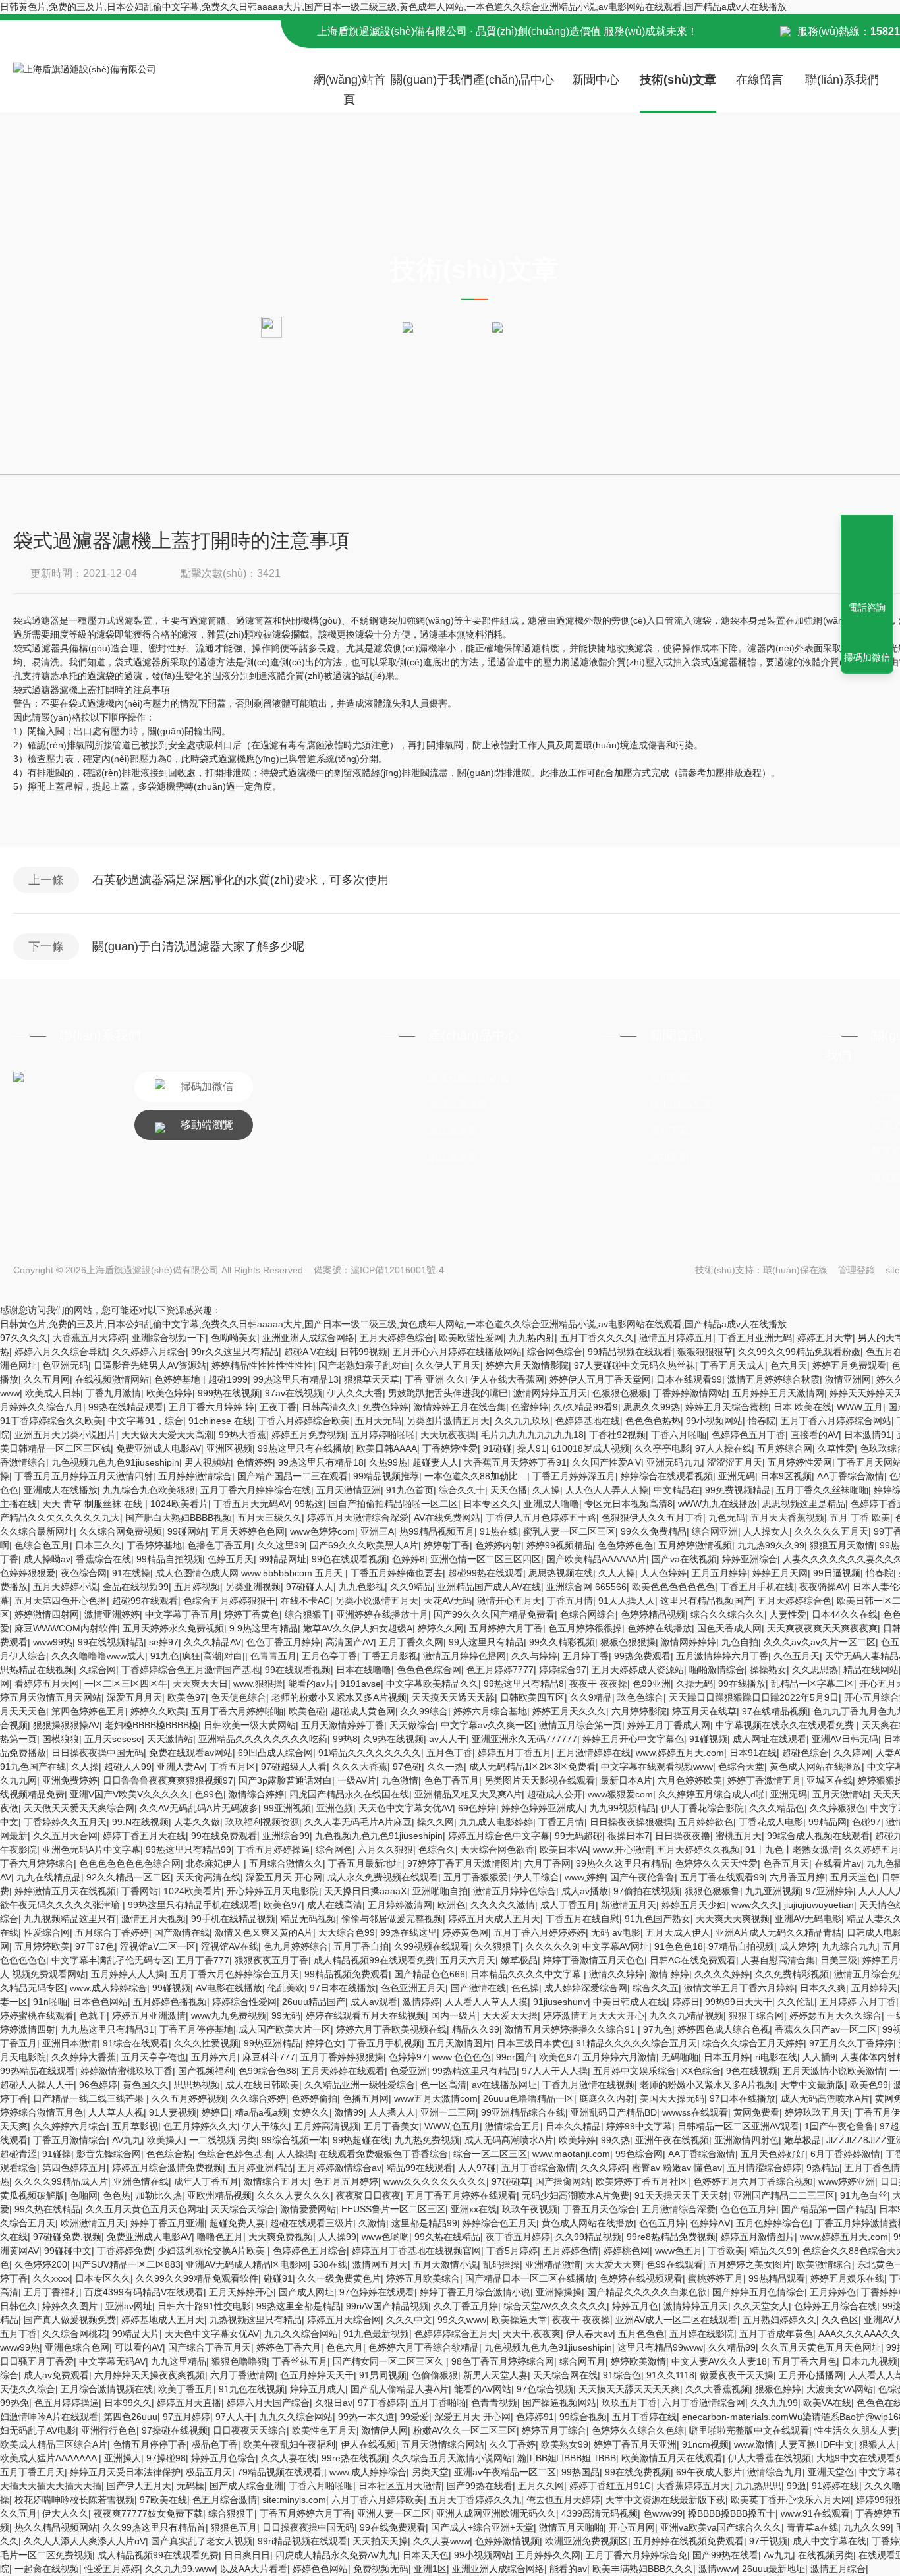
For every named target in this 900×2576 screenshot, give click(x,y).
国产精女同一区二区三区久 (389, 2361)
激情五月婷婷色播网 (464, 1656)
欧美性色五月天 (324, 2430)
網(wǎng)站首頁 (350, 90)
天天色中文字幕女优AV (406, 1808)
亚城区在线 (830, 1780)
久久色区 (840, 2320)
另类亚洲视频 (253, 1587)
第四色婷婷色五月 (88, 1711)
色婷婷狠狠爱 (28, 1573)
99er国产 (515, 2057)
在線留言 (760, 80)
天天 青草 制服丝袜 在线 (94, 1504)
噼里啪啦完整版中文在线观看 (749, 2430)
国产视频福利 (206, 2071)
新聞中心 (596, 80)
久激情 (372, 2223)
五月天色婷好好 (773, 2154)
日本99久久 (128, 2403)
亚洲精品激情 (553, 2264)
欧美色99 (869, 2085)
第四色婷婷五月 (74, 2168)
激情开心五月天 (509, 1601)
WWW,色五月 (452, 2126)
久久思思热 (815, 1670)
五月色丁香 (449, 1753)
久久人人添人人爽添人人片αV (85, 2541)
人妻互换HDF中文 (817, 2444)
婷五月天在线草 (704, 1711)
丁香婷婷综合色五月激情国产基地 (190, 1670)
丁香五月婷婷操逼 (273, 1850)
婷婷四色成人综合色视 (723, 2029)
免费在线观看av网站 (191, 1753)
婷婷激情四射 (28, 2029)
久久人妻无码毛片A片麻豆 (358, 1822)
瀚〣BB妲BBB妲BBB (567, 2458)
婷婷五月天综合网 (344, 2320)
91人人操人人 (627, 1601)
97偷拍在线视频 (646, 1891)
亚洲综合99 (286, 1836)
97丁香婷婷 (381, 2403)
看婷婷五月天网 (47, 1684)
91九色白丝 (864, 2195)
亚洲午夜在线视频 (672, 2140)
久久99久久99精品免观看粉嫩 (799, 1352)
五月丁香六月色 (804, 2361)
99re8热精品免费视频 (671, 2237)
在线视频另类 (826, 2555)
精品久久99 (476, 2029)
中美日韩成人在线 (630, 2002)
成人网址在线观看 (770, 1739)
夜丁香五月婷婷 (518, 2237)
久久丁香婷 (513, 2444)
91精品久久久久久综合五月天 (636, 2043)
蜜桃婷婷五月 (716, 2278)
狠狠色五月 (234, 2527)
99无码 (286, 2015)
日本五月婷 (727, 2057)
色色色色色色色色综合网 (130, 1863)
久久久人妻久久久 (294, 2195)
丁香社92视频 (617, 1435)
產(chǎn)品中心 (514, 80)
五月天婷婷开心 (241, 2292)
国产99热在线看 (480, 2486)
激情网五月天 (380, 2264)
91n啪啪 (50, 2002)
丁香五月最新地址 (365, 1863)
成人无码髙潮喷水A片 (825, 2098)
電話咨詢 (867, 607)
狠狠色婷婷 (778, 2389)
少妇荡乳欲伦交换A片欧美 (212, 2251)
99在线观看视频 (298, 1670)
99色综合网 (639, 2154)
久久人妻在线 (289, 2458)
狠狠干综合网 (756, 2015)
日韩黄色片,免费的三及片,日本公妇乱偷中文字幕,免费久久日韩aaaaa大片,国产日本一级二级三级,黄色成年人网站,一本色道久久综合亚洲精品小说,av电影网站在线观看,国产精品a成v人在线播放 (393, 7)
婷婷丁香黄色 (252, 1614)
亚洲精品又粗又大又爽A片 (468, 1794)
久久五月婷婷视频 (188, 2098)
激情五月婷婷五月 (676, 1338)
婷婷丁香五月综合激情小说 (475, 2292)
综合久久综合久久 (727, 1614)
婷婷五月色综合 (223, 2458)
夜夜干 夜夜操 (598, 1684)
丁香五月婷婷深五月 (574, 1476)
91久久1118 (670, 2375)
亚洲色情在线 (141, 2181)
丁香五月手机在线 (757, 1587)
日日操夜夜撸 (683, 1836)
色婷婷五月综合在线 (835, 2306)
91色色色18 (679, 1946)
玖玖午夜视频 (530, 2209)
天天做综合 (412, 1725)
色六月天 (789, 1365)
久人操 (546, 1490)
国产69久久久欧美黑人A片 (364, 1545)
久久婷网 (852, 1753)
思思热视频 (197, 2085)
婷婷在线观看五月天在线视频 (366, 2015)
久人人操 (617, 1573)
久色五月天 (797, 1656)
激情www (717, 2569)
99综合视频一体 (295, 2140)
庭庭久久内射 (607, 2098)
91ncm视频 (705, 2444)
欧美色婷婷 (169, 1393)
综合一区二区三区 (490, 2154)
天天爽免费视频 (281, 2237)
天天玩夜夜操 (448, 1435)
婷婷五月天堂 (825, 1338)
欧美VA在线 (827, 2403)
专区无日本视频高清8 (629, 1504)
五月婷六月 (214, 2057)
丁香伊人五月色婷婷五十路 (541, 1518)
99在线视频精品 (111, 1642)
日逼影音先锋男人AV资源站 (150, 1365)
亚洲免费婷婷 (70, 1780)
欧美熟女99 (565, 2444)
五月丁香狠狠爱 (476, 1877)
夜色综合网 (84, 1573)
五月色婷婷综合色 (773, 2223)
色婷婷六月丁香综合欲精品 (424, 2347)
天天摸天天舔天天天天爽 (629, 2389)
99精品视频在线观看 (630, 1352)
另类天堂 (430, 2472)
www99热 (53, 1642)
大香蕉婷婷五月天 (693, 2486)
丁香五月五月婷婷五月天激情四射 (84, 1476)
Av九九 (778, 2555)
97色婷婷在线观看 (377, 2292)
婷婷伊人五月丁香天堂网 (600, 1379)
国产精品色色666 (430, 1974)
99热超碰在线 (361, 2140)
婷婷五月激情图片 (758, 2237)
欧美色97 (186, 1697)
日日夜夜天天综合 (250, 2430)
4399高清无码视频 (600, 2513)
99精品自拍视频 (169, 1559)
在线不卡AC (305, 1601)
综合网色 (334, 1850)
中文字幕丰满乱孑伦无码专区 (111, 1960)
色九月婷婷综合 (296, 1946)
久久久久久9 (551, 1946)
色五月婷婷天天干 (317, 2375)
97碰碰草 (511, 2181)
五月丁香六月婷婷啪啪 (237, 1711)
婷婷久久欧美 (158, 1711)
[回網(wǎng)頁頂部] (867, 559)
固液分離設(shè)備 (469, 1078)
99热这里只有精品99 (188, 1850)
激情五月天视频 (154, 1919)
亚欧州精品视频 (219, 2195)
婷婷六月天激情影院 (527, 1365)
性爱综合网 (47, 1932)
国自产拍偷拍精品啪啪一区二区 (393, 1504)
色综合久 (437, 1850)
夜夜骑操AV (823, 1587)
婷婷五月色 (635, 2306)
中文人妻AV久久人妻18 (719, 2361)
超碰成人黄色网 (363, 1711)
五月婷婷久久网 (548, 2555)
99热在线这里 (408, 1932)
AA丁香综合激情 (851, 1476)
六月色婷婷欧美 (690, 1780)
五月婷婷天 (874, 1988)
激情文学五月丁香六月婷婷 (739, 1988)
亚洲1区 (430, 2569)
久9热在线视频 (393, 1739)
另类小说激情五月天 (377, 1601)
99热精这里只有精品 (474, 2071)
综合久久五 (656, 1988)
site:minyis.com (294, 2500)
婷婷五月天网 (780, 1573)
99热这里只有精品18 (321, 1462)
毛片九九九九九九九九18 (532, 1435)
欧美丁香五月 (186, 2389)
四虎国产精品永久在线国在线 (349, 1794)
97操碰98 (166, 2458)
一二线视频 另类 (223, 2140)
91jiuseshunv (560, 2002)
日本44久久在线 (845, 1614)
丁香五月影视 (390, 1656)
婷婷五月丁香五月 (515, 1753)
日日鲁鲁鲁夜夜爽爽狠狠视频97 (168, 1780)
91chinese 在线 (220, 1421)
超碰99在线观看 (145, 1601)
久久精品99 (732, 2347)
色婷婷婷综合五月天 (456, 2334)
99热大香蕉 (242, 1435)
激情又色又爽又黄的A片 (264, 1932)
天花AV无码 (448, 1601)
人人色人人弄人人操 (607, 1490)
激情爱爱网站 (308, 2209)
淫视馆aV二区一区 (158, 1946)
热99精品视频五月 (437, 1531)
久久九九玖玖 (522, 1421)
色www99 (663, 2513)
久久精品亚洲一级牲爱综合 (360, 2085)
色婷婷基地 (179, 1379)
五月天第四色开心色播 (61, 1601)
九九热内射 (532, 1338)
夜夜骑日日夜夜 (368, 2195)
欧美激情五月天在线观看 (672, 2458)
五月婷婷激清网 (400, 1905)
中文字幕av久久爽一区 (487, 1725)
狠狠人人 (878, 2444)
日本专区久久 (491, 1504)
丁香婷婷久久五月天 (65, 1822)
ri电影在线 (776, 2057)
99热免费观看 (642, 1656)
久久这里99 (281, 1545)
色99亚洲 (652, 1684)
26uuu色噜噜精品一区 (528, 2098)
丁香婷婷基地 (154, 1545)
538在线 (330, 2264)
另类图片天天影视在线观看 (540, 1780)
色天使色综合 (239, 1697)
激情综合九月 (775, 2472)
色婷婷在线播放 (660, 1628)
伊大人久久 (65, 2513)
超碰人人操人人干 (37, 2085)
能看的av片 (311, 1684)
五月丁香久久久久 (597, 1338)
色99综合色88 (267, 2071)
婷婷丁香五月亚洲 (167, 2223)
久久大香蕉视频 (717, 2389)
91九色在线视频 (252, 2389)
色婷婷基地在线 (588, 1421)
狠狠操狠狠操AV (66, 1725)
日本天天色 (426, 2555)
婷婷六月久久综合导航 (61, 1352)
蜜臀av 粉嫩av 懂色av (677, 2168)
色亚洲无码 (65, 1365)
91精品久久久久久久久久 (370, 1753)
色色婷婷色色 (625, 1545)
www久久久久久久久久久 (435, 2181)
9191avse (360, 1684)
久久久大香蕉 (360, 1767)
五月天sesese (113, 1739)
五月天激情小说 (445, 2264)
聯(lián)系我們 (842, 80)
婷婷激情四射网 (47, 1614)
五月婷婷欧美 (42, 1946)
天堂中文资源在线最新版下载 (665, 2500)
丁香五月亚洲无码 (755, 1338)
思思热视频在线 (561, 1573)
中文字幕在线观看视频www (657, 1767)
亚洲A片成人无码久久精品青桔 (778, 1932)
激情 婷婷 (669, 1974)
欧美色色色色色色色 (673, 1587)
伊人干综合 (536, 1877)
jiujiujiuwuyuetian (819, 1905)
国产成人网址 (306, 2292)
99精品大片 (136, 2334)
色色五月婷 (662, 2223)
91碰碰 (497, 1448)
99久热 (615, 2140)
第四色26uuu (130, 2417)
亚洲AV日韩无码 (845, 1739)
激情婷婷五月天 (696, 2306)
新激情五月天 (629, 1905)
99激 (797, 2486)
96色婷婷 (98, 2085)
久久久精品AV (212, 1642)
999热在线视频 (229, 1393)
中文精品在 (677, 1490)
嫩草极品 (519, 1960)
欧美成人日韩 (53, 1393)
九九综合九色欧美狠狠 (149, 1490)
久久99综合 (424, 1711)
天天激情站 (170, 1739)
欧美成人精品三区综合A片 (54, 2444)
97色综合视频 (545, 2389)
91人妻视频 (173, 2112)
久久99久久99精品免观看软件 (197, 2278)
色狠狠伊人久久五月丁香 (652, 1518)
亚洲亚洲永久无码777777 (524, 1739)
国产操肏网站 (563, 2181)
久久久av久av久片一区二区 (820, 1642)
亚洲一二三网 (448, 2112)
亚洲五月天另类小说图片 (65, 1435)
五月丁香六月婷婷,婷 (211, 1407)
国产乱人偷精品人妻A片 (400, 2389)
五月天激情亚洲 (349, 1490)
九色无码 (727, 1518)
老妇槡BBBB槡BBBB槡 (152, 1725)
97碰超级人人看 (294, 1767)
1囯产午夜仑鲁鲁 (839, 2126)
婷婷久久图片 (71, 2306)
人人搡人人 (392, 2112)
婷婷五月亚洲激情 (149, 2015)
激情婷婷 (421, 2002)
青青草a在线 (812, 2527)
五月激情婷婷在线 (594, 1753)
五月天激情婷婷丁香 (343, 1725)
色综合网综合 (588, 1614)
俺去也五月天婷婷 (563, 2500)
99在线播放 (742, 1684)
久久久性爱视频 (206, 2043)
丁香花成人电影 (771, 1822)
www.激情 (754, 2444)
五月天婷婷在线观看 (343, 2071)
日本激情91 (868, 1435)
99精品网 (828, 1822)
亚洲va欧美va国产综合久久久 (721, 2527)
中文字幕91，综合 (146, 1421)
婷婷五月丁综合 (554, 2430)
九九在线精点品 (49, 1877)
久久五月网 (47, 1379)
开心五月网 (632, 2527)
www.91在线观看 (815, 2513)
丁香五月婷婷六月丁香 (306, 2513)
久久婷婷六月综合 (149, 1352)
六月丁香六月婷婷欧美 (378, 2500)
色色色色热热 (653, 1421)
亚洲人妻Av (181, 1767)
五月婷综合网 (785, 1448)
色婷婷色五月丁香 (748, 1435)
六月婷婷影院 (639, 1711)
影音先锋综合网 (109, 2154)
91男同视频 (383, 2375)
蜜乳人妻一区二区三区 (569, 1531)
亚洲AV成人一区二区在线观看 (676, 2320)
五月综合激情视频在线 (107, 2389)
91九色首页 (410, 1490)
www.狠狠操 (258, 1684)
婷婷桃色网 (627, 2251)
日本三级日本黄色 (534, 2043)
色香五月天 (786, 1863)
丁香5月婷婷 (512, 2251)
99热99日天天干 (739, 2002)
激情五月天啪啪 (571, 2527)
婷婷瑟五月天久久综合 (835, 2015)
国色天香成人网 (729, 1628)
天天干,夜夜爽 (532, 2334)
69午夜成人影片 (709, 2472)
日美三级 (839, 1960)
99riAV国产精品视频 (387, 2306)
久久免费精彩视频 (792, 1974)
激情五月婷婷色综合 (515, 1891)
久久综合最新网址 (37, 1531)
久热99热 (388, 1462)
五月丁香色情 (872, 2168)
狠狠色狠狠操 (628, 1642)
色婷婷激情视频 (507, 2541)
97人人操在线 (723, 1448)
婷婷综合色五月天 (499, 2223)
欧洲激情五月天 (93, 2223)
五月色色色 (641, 2334)
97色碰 (407, 1767)
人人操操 (295, 2154)
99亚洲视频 (287, 1808)
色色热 (117, 2195)
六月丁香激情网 (242, 2375)
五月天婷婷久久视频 (698, 1850)
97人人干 (235, 2417)
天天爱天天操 (510, 2015)
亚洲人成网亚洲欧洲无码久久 (496, 2513)
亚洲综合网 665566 (586, 1587)
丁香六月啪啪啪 (321, 2486)
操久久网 (436, 1822)
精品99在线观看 (420, 2168)
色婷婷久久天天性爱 (716, 1863)
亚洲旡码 (737, 1476)
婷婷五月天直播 (189, 2403)
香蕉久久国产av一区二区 (826, 2029)
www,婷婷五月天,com (844, 2237)
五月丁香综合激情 (538, 2168)
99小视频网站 (714, 1421)
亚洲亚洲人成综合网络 (308, 1338)
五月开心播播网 (811, 2375)
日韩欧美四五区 (532, 1697)
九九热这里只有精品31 (107, 2029)
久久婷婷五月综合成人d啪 (712, 1794)
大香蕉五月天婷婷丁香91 (515, 1462)
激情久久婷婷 (617, 1974)
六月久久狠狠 (385, 1850)
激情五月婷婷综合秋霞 (773, 1379)
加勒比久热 (159, 2195)
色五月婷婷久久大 (200, 2126)
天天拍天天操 (380, 2541)
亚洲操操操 (559, 2292)
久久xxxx (51, 2278)
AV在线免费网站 (447, 1518)
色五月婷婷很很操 (585, 1628)
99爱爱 (414, 2417)
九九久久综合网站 (301, 2334)
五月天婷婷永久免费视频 (173, 1628)
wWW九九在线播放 (717, 1504)
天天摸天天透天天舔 (453, 1697)
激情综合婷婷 (256, 1794)
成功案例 (669, 1157)
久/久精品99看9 (586, 1407)
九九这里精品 (179, 2361)
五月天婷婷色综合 (397, 1338)
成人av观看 (374, 2002)
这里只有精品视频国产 (706, 1601)
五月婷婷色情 (571, 2251)
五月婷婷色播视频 (170, 2002)
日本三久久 (98, 1545)
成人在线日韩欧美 (262, 2085)
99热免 (14, 2403)
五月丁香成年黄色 (776, 2334)
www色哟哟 (385, 2237)
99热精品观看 (777, 2278)
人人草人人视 (116, 2112)
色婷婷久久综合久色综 (638, 2430)
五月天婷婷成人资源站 (638, 1670)
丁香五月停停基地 (196, 2029)
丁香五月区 (233, 1767)
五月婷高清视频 (326, 2126)
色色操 (525, 1988)
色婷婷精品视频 (653, 1614)
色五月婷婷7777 (500, 1670)
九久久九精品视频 (687, 2015)
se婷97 (164, 1642)
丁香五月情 (570, 1601)
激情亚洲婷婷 (112, 1614)
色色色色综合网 (429, 1670)
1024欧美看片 (179, 1504)
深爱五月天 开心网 (284, 1877)
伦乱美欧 (286, 1988)
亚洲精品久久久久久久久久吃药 (263, 1739)
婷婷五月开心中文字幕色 (633, 1739)
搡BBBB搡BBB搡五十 (732, 2513)
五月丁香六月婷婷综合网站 (836, 1421)
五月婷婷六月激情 (619, 2057)
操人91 (532, 1448)
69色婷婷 (477, 1808)
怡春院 (762, 1421)
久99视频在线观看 (432, 1946)
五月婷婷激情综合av (340, 2168)
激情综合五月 (513, 2126)
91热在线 (499, 1531)
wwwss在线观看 (695, 2112)
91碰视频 (708, 1739)
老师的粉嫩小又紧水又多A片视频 (339, 1697)
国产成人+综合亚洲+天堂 (482, 2527)
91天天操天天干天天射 (681, 2195)
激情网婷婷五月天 (550, 1393)
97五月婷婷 (186, 2417)
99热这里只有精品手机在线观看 (193, 1905)
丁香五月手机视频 (385, 2043)
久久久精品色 (777, 1808)
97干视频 (768, 2541)
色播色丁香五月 (219, 1545)
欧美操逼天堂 (519, 2320)
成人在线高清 (335, 1905)
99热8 (345, 1739)
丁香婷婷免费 (125, 2251)
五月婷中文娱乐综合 (634, 2071)
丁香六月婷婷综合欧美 (304, 1421)
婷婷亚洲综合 (750, 1559)
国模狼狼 (61, 1739)
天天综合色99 (347, 1932)
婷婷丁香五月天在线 (144, 1836)
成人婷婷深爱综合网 (586, 1988)
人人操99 (337, 2237)
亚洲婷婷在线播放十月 (382, 1614)
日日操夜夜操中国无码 (98, 1753)
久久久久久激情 (503, 1905)
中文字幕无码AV (112, 2361)
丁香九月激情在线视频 (588, 2085)
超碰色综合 (805, 1753)
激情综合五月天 (276, 2181)
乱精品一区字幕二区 (812, 1684)
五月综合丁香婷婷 (112, 1932)
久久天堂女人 (761, 2306)
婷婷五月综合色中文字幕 (499, 1836)
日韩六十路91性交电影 (204, 2306)
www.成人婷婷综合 (108, 1988)
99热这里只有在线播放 (304, 1448)
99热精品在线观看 (38, 2071)
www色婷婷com (323, 1531)
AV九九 (127, 2140)
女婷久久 (311, 2112)
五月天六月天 (468, 1960)
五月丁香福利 (51, 2292)
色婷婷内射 (498, 1545)
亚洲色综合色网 (77, 2347)
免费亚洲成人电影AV (158, 1448)
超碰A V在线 (309, 1352)
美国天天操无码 (672, 2098)
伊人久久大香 (355, 1393)
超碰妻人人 (436, 1462)
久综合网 (98, 1670)
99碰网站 (186, 1531)
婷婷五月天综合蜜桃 (727, 1407)
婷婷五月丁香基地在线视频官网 (416, 2251)
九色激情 (400, 1780)
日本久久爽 (823, 1988)
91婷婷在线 (835, 2486)
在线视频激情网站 (112, 1379)
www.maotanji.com (571, 2154)
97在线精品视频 (775, 1711)
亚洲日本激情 (70, 2043)
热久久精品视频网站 (56, 2527)
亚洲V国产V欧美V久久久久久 (129, 1794)
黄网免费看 (756, 2112)
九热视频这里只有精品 (256, 2320)
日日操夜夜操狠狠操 (631, 1822)
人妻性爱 (788, 1614)
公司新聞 (669, 1078)
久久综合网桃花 (74, 2334)
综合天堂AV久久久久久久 (555, 2306)
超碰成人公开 (555, 1794)
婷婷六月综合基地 (490, 1711)
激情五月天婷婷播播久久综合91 (571, 2029)
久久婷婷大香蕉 (84, 2057)
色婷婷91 (535, 2417)
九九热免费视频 (427, 2140)
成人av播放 (585, 1891)
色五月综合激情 (225, 2500)
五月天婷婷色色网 (248, 1531)
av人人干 (448, 1739)
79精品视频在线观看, (281, 2472)
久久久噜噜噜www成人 (98, 1656)
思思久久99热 (652, 1407)
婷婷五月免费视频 (308, 1435)
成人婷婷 (798, 1946)
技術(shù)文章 (678, 80)
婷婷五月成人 (318, 2389)
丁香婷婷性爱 (450, 1448)
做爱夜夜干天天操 (737, 2375)
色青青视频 (494, 2403)
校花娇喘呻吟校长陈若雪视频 (74, 2500)
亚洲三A (377, 1531)
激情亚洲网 (848, 1379)
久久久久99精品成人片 (61, 2181)
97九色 (658, 2029)
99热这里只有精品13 (296, 1379)
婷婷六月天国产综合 (268, 2403)
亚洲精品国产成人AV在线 (489, 1587)
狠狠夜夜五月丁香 (271, 1960)
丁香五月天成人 (733, 1365)
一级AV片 (357, 1780)
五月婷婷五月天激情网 (778, 1393)
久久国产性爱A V (606, 1462)
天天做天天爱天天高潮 (167, 1435)
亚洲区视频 (229, 1448)
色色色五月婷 (748, 2209)
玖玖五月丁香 (629, 2403)
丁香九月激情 (113, 1393)
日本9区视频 (786, 1476)
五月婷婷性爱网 (800, 1462)
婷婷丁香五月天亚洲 (635, 2444)
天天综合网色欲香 (497, 1850)
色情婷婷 (254, 1462)
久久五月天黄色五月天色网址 (146, 2209)
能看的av (568, 2569)
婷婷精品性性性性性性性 (262, 1365)
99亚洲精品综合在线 (523, 2112)
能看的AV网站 (483, 2389)
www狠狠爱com (620, 1794)
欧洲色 (451, 1905)
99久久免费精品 (654, 1531)
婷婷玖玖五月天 (817, 2112)
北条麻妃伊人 (215, 1863)
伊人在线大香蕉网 (507, 1379)
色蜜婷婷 (530, 1407)
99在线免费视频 (638, 2472)
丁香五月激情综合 (70, 2140)
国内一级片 (454, 2015)
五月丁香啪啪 (438, 2403)
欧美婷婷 (577, 2140)
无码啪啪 (680, 2057)
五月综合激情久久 (286, 1863)
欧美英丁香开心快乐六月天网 (791, 2500)
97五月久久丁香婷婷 (851, 2043)
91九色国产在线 (33, 1767)
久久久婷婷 (604, 2168)
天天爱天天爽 (613, 2264)
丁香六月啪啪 (679, 1435)
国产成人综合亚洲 (246, 2486)
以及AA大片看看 (254, 2569)
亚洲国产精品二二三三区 (784, 2195)
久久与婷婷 (534, 1656)
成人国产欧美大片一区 (285, 2029)
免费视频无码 (381, 2569)
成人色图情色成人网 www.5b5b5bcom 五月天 (250, 1573)
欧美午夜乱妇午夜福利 (289, 2444)
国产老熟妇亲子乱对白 (364, 1365)
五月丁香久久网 (411, 1642)
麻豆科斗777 (269, 2057)
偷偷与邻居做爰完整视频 (392, 1919)
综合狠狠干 (308, 1614)
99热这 (309, 1504)
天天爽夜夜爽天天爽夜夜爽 (822, 1628)
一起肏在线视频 (47, 2569)
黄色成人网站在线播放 (816, 1767)
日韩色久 (18, 2306)
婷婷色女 (324, 2043)
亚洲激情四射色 (746, 2140)
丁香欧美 (726, 2251)
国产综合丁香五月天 (210, 2347)
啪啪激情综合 (717, 1670)
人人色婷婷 (663, 1573)
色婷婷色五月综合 (310, 2251)
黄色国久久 (146, 2085)
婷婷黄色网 (465, 1932)
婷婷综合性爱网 (244, 2002)
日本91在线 (753, 1753)
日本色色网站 (100, 2002)
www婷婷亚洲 (847, 2181)
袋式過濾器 (453, 1131)
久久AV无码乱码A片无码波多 (199, 1808)
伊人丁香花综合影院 (702, 1808)
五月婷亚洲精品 (260, 2168)
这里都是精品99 (424, 2223)
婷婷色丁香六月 (289, 2347)
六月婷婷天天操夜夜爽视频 (150, 2375)
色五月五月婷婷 (346, 2181)
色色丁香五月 (451, 1780)
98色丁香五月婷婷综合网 (503, 2361)
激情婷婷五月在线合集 (460, 1407)
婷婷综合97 (563, 1670)
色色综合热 (169, 2154)
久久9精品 (411, 1587)
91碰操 (57, 2154)
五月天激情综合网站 (443, 2444)
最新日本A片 (626, 1780)
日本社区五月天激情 (400, 2486)
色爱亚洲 (408, 2071)
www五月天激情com (436, 2098)
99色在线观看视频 (349, 1559)
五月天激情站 (840, 1794)
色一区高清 (443, 2085)
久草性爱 (836, 1448)
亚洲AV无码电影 (808, 1919)
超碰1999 (228, 1379)
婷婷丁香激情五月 (764, 1780)
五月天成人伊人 (678, 1932)
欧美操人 (165, 2140)
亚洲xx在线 (474, 2209)
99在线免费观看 (224, 1836)
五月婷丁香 (586, 1656)
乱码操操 (501, 2264)
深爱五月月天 (134, 1697)
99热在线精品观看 (126, 1407)
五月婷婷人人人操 (128, 1974)
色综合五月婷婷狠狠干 (229, 1601)
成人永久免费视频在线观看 (383, 1877)
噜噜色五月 (220, 2237)
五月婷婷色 (833, 2292)
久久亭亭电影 (662, 1448)
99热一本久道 (366, 2417)
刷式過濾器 (453, 1157)
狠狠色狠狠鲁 (712, 1891)
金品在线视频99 (136, 1587)
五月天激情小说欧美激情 (833, 2071)
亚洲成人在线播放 (61, 1490)
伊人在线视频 (368, 2444)
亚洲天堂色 (831, 2472)
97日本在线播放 (343, 1988)
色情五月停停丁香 (150, 2444)
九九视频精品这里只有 (70, 1919)
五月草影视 (135, 2126)
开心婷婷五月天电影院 (273, 1891)
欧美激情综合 (824, 2264)
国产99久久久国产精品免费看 (494, 1614)
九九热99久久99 (771, 1545)
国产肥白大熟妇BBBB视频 (179, 1518)
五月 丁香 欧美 (860, 1518)
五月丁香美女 (391, 2126)
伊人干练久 (266, 2126)
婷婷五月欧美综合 (423, 2278)
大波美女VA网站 (840, 2389)
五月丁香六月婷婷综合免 (636, 2555)
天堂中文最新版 (812, 2085)
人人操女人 (766, 1531)
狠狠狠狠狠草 (705, 1352)
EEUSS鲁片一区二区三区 (393, 2209)
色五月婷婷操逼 (67, 2403)
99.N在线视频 (140, 1822)
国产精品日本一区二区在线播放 (530, 2278)
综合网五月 (582, 2361)
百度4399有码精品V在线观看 (144, 2292)
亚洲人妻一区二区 (394, 2513)
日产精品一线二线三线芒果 (90, 2098)
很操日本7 (629, 1836)
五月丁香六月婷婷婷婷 (540, 1932)
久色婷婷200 (41, 2264)
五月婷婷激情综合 (195, 1476)
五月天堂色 (853, 1877)
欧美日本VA (564, 1850)
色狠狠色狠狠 (620, 1393)
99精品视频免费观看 (347, 1974)
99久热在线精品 (47, 2209)
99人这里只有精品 (486, 1642)
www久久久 (755, 1905)
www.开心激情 (622, 1850)
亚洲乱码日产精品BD (614, 2112)
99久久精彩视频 (562, 1642)
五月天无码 (378, 1421)
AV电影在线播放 (229, 1988)
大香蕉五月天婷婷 (90, 1338)
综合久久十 (462, 1490)
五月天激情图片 (459, 2043)
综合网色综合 (555, 1352)
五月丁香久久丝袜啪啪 (822, 1490)
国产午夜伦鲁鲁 (642, 1877)
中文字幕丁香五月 (182, 1614)
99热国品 (580, 2472)
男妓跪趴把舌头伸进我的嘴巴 (448, 1393)
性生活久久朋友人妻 (856, 2430)
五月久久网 (541, 2486)
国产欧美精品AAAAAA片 (596, 1559)
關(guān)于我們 (432, 80)
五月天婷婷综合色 (795, 1601)
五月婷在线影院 (702, 2334)
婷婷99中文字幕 (639, 2126)
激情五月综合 (838, 2569)
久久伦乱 (796, 2002)
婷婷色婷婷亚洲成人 (543, 1808)
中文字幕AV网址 (616, 1946)
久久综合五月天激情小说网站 (452, 2458)
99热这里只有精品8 (524, 1684)
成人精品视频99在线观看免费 (374, 1960)
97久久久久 (24, 1338)
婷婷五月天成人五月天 (494, 1919)
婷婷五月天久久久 (569, 1711)
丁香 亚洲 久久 (435, 1379)
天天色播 (509, 1490)
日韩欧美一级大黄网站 (250, 1725)
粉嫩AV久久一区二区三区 (465, 2430)
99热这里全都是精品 (298, 2306)
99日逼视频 (837, 1573)
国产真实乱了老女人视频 (202, 2541)
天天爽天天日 (200, 1684)
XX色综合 (701, 2071)
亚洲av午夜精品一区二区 (505, 2472)
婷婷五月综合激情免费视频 (167, 2168)
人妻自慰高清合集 (778, 1960)
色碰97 (866, 1822)
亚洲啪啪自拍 (440, 1891)
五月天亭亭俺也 (154, 2057)
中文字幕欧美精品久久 (432, 1684)
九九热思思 (758, 2486)
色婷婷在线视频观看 (641, 2278)
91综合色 (622, 2375)
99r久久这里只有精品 (235, 1352)
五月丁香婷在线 (644, 2417)
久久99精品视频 (588, 2237)
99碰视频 (171, 1988)
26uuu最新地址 (773, 2569)
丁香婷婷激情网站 (690, 1393)
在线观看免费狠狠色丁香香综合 (383, 2154)
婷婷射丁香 (447, 1545)
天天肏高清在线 (208, 1877)
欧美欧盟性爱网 (471, 1338)
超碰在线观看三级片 (312, 2223)
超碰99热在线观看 (486, 1573)
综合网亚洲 (715, 1531)
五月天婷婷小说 (65, 1587)
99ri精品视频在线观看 (302, 2541)
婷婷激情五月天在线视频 (65, 1891)
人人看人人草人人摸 (486, 2002)
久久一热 (445, 1767)
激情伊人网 (385, 2430)
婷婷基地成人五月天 (163, 2320)
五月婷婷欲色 (706, 1822)
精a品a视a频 (261, 2112)
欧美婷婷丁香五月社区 (642, 2181)
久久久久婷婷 (722, 1974)
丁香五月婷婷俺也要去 (397, 1573)
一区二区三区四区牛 (126, 1684)
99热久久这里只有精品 (623, 1863)
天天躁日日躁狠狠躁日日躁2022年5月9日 (754, 1697)
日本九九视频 (870, 2361)
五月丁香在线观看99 (722, 1877)
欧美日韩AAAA (387, 1448)
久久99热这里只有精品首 (154, 2527)
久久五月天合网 (65, 1836)
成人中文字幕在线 (830, 2541)
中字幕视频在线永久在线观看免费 (786, 1725)
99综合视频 (583, 2417)
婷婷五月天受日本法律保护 (125, 2472)
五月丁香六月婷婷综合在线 (256, 1490)
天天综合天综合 (243, 2209)
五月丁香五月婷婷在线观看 (461, 2195)
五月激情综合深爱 (679, 2209)
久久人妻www (441, 2541)
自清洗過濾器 (458, 1104)
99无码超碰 (578, 1836)
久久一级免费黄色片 (339, 2278)
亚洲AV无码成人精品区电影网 (247, 2264)
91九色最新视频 (376, 2334)
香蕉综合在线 (103, 1559)
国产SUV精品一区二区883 (127, 2264)
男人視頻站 (208, 1462)
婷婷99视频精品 (559, 1545)
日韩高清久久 (329, 1407)
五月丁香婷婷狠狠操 (342, 2057)
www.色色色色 (462, 2057)
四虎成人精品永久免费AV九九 (336, 2555)
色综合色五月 (42, 1545)
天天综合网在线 (565, 2375)
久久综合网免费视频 (121, 1531)
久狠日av (334, 2403)
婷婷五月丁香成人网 (669, 1725)
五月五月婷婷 (719, 1573)
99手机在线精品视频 (233, 1919)
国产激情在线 (182, 1932)
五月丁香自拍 (361, 1946)
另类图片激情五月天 (448, 1421)
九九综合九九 (849, 1946)
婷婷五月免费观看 (849, 1365)
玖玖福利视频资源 (262, 1822)
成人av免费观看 (56, 2375)
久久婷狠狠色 (837, 1808)
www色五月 (679, 2251)
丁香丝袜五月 (300, 2361)
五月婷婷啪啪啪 (383, 1435)
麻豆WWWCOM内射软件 (66, 1628)
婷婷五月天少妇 (694, 1905)
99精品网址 (283, 1559)
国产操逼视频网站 (559, 2403)
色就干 (93, 2015)
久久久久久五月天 (831, 1531)
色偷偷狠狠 (435, 2375)
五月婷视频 (197, 1587)
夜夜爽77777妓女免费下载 (148, 2513)
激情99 (349, 2112)
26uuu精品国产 (314, 2002)
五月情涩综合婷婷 (764, 2168)
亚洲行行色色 (109, 2430)
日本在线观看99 (689, 1379)
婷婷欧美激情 (638, 2361)
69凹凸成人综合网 (275, 1753)
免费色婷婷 (385, 1407)
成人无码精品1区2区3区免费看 (532, 1767)
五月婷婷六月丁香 (506, 1628)
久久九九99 (774, 2403)
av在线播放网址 (504, 2085)
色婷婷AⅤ (711, 2223)
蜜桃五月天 (739, 1836)
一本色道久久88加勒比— (476, 1476)
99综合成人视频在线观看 (818, 1836)
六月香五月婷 (797, 1877)
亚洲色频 (335, 1808)
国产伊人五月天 (139, 2486)
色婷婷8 (408, 1559)
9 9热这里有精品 (264, 1628)
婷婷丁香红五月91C (610, 2486)
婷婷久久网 (441, 1628)
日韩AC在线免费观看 (693, 1960)
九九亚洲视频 (773, 1891)
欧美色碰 (307, 1711)
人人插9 (819, 2057)
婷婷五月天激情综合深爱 (358, 1518)
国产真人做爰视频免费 (70, 2320)
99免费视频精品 (738, 1490)
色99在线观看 (675, 2264)
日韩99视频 (364, 1352)
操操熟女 (768, 1670)
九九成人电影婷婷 (496, 1822)
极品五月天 (209, 2472)
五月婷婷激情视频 (695, 1545)
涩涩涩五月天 (735, 1462)
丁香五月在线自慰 (582, 1919)
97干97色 (95, 1946)
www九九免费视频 (229, 2015)
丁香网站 (140, 1891)
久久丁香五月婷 (466, 2306)
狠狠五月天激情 (842, 1545)
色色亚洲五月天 (413, 1988)
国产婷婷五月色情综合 (758, 2292)
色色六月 (345, 2347)
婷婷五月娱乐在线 (847, 2278)
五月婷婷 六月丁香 (858, 2002)
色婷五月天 (231, 1559)
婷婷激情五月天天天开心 (594, 2015)
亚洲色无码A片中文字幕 (91, 1850)
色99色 (209, 1794)
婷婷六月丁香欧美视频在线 (391, 2029)
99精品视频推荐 (386, 1476)
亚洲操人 (123, 2458)
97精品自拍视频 (741, 1946)
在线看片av (838, 1863)
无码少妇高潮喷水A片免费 (576, 2195)
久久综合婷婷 (258, 2098)
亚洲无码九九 (674, 1462)
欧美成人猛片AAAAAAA (49, 2458)
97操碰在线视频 (175, 2430)
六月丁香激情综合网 (704, 2403)
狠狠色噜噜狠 (239, 2361)
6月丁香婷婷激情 (845, 2154)
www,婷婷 (585, 1877)
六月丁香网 (548, 1863)
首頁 (385, 326)
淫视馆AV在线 (230, 1946)
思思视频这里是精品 (804, 1504)
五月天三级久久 (269, 1518)
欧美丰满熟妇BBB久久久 (643, 2569)
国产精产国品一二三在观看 (293, 1476)
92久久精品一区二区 (128, 1877)
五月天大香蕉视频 (787, 1518)
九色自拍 (740, 1642)
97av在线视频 (294, 1393)
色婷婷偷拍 (314, 2098)
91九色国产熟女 (658, 1919)
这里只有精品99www (660, 2347)
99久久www (462, 2320)
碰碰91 (278, 2278)
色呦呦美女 (234, 1338)
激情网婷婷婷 (689, 1642)
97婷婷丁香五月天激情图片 (463, 1863)
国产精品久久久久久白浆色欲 (647, 2292)
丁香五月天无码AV (251, 1504)
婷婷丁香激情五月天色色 (594, 1960)
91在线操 (131, 1573)
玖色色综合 (640, 1697)
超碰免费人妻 (237, 2223)
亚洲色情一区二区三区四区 (486, 1559)
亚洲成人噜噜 (551, 1504)
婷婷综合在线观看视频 (667, 1476)
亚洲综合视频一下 (169, 1338)
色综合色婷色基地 (235, 2154)
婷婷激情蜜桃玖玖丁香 (127, 2071)
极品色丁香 (215, 2444)
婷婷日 (686, 2002)
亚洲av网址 (129, 2306)
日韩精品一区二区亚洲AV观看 (738, 2126)
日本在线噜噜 (364, 1670)
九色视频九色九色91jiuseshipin (115, 1462)
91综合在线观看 (136, 2043)
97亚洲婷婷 (830, 1891)
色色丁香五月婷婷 (283, 1642)
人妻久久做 (197, 1822)
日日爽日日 (247, 2555)
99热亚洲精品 (272, 2043)
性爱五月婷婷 (112, 2569)
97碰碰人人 (310, 1587)
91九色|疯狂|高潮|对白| (198, 1656)
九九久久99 (867, 2527)
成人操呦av (47, 1559)
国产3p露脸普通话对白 (285, 1780)
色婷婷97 (408, 2057)
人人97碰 (477, 2168)
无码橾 (190, 2486)
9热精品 (823, 2168)
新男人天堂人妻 (495, 2375)
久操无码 (694, 1684)
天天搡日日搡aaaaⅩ (366, 1891)
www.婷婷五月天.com (680, 1753)
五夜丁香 (278, 1407)
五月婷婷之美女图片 (750, 2264)
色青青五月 (273, 1656)
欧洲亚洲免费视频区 (586, 2541)
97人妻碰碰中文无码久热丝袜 (634, 1365)
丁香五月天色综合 (600, 2209)
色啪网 (84, 2195)
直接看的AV (815, 1435)
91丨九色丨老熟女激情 (792, 1850)
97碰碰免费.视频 (67, 2237)
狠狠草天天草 (372, 1379)
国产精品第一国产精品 (828, 2209)
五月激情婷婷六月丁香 (722, 1656)
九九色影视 (362, 1587)
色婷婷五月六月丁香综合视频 (753, 2181)
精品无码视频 (308, 1919)
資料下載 (669, 1131)
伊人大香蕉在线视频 (770, 2458)
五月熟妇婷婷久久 (779, 2320)
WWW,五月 (860, 1407)
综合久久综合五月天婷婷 (753, 2043)
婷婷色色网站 (320, 2569)
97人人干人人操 (555, 2071)
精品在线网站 (871, 1670)
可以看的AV (139, 2347)
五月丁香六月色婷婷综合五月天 (235, 1974)
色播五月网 (366, 2098)
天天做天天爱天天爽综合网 (79, 1808)
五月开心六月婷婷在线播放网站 (457, 1352)
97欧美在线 (163, 2500)
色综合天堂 (741, 1767)
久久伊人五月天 (448, 1365)
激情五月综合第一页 (580, 1725)
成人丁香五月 (568, 1905)
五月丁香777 (203, 1960)
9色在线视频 (752, 2071)
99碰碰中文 (68, 2251)
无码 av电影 (616, 1932)
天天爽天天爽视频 (733, 1919)
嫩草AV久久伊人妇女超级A (358, 1628)
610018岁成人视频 (590, 1448)
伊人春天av (589, 2334)
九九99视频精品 (623, 1808)
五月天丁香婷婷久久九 (475, 2500)
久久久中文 (409, 2320)
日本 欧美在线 (802, 1407)
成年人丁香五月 (206, 2181)
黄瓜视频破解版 (32, 2195)
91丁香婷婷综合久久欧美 (51, 1421)
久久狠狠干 (497, 1946)
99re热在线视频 (354, 2458)
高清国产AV (350, 1642)
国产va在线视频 (684, 1559)
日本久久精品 (573, 2126)
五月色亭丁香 (329, 1656)
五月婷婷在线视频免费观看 (689, 2541)
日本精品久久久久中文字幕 (527, 1974)
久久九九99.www (180, 2569)
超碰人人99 (128, 1767)
